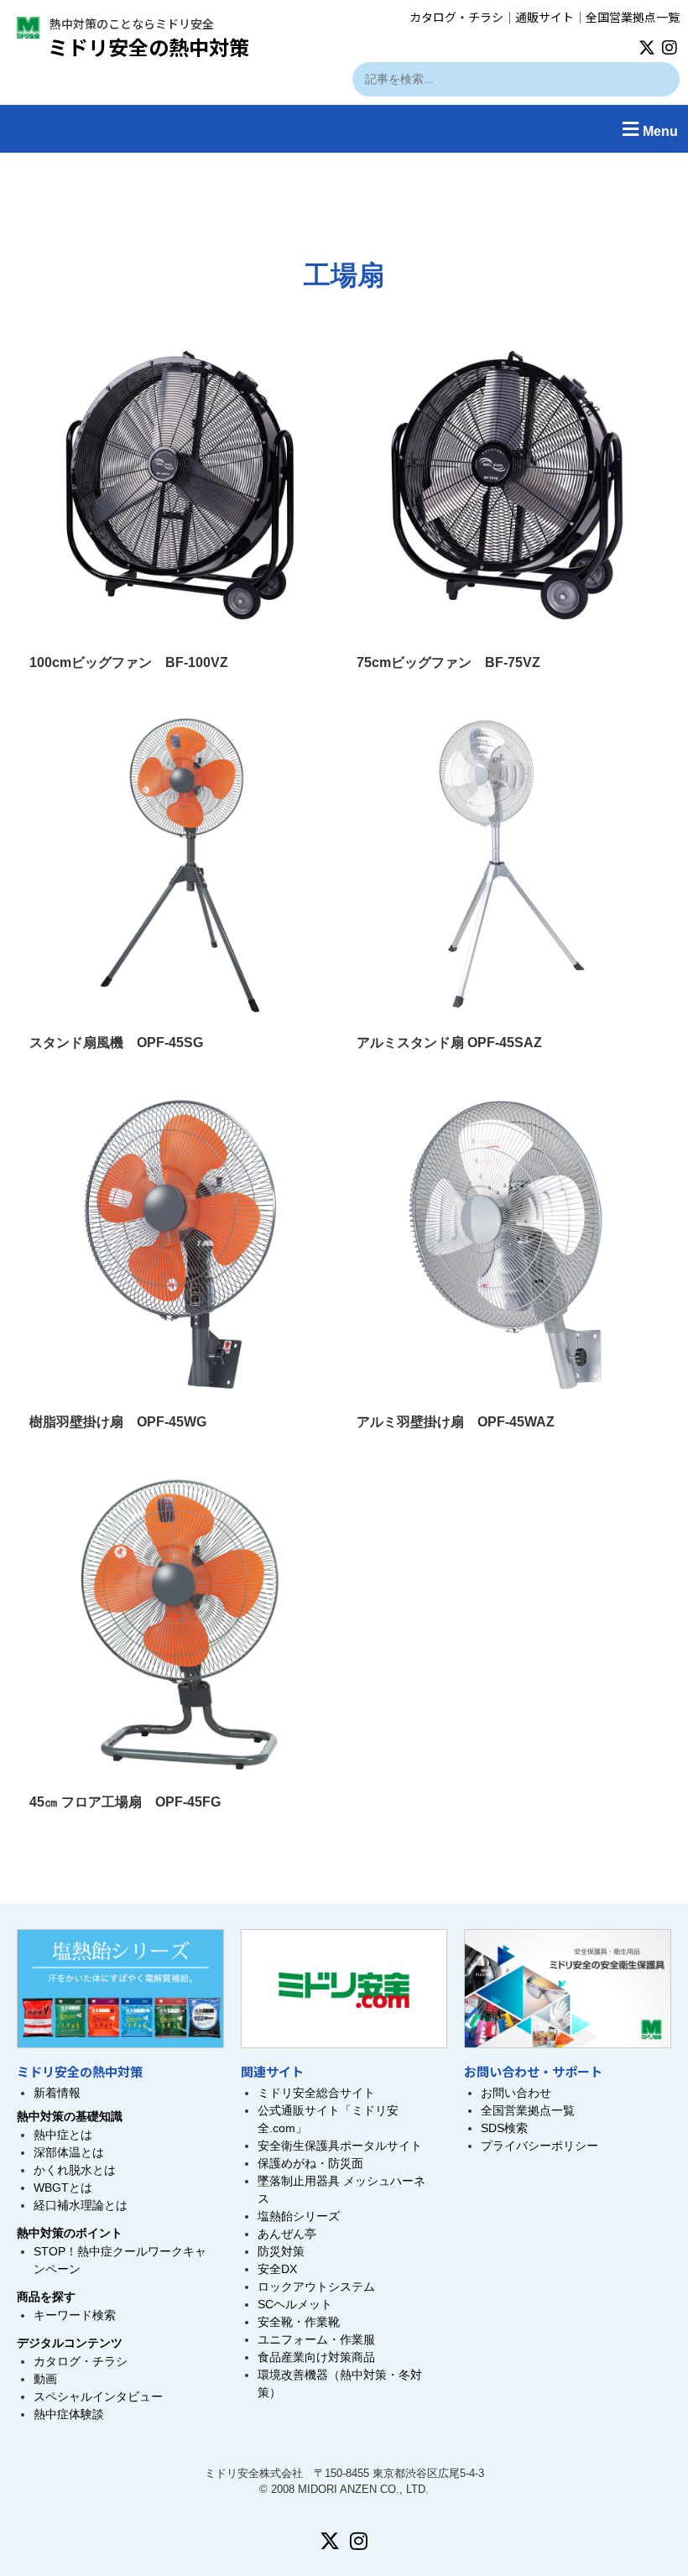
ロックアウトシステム (316, 2287)
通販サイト (545, 17)
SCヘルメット (295, 2304)
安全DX (277, 2269)
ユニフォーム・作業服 (316, 2339)
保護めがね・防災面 (310, 2163)
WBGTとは (63, 2188)
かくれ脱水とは (75, 2170)
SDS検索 (504, 2128)
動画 (45, 2379)
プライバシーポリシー (539, 2146)
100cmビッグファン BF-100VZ (129, 662)
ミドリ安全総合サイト (316, 2093)
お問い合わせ (516, 2093)
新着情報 (57, 2093)
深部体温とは (69, 2152)
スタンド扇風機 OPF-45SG (116, 1043)
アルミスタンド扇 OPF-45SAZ (449, 1043)
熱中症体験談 (69, 2414)
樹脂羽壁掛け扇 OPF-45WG (118, 1422)
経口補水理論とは (81, 2205)
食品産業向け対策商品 (316, 2357)
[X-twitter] (647, 48)
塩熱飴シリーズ (299, 2216)
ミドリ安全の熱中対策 (149, 47)
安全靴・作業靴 (299, 2322)
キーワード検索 (75, 2315)
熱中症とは (63, 2135)
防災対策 (281, 2251)
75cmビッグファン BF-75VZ (448, 662)
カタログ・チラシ (456, 17)
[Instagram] (670, 48)
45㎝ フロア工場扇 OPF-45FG (125, 1802)
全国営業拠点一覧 (633, 17)
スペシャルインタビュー (98, 2396)
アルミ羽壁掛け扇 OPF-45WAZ (456, 1422)
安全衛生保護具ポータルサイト (340, 2146)
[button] (344, 129)
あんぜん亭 (287, 2234)
